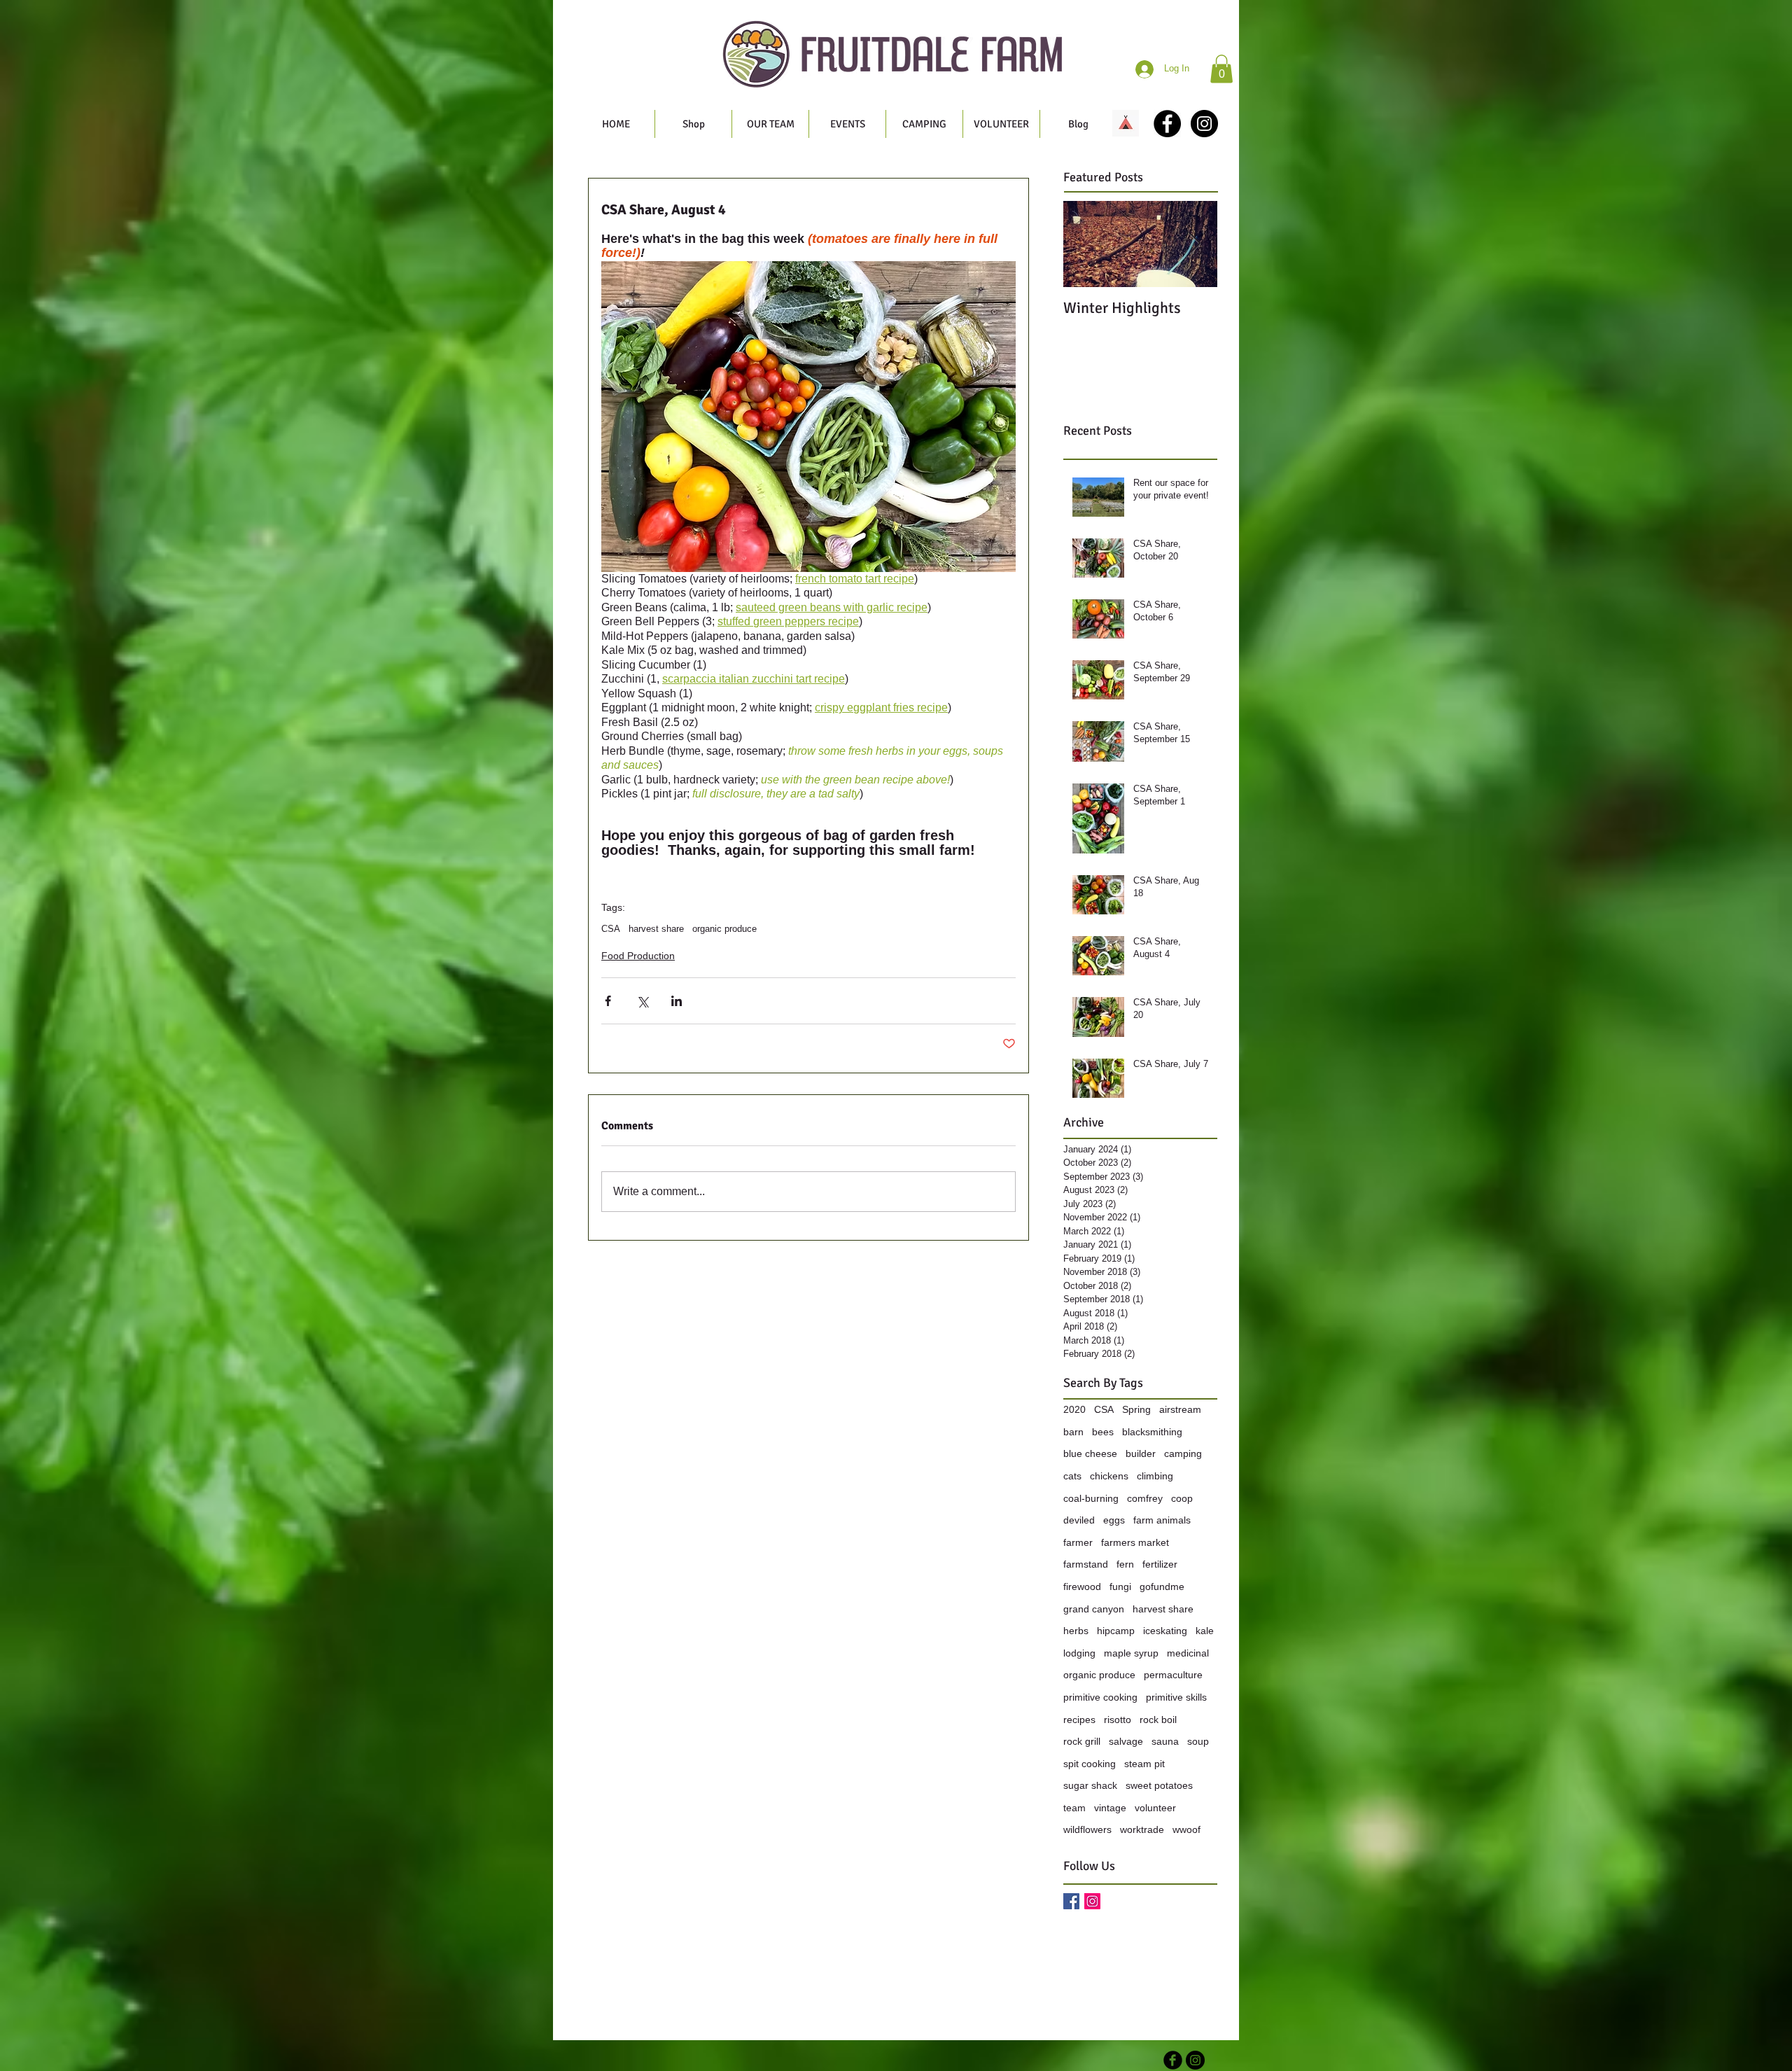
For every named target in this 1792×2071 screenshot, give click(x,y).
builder (1141, 1453)
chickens (1109, 1476)
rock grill (1082, 1741)
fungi (1120, 1587)
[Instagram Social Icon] (1092, 1901)
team (1074, 1808)
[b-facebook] (1173, 2060)
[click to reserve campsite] (1126, 123)
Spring (1136, 1409)
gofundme (1162, 1587)
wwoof (1186, 1829)
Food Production (638, 956)
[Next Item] (1195, 244)
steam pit (1144, 1764)
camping (1183, 1453)
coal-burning (1091, 1498)
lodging (1079, 1653)
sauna (1165, 1741)
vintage (1110, 1808)
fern (1125, 1564)
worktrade (1142, 1829)
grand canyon (1094, 1609)
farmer (1078, 1542)
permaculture (1173, 1675)
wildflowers (1087, 1829)
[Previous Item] (1086, 244)
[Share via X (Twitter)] (642, 1001)
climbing (1155, 1476)
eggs (1114, 1520)
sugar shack (1090, 1785)
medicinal (1188, 1653)
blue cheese (1090, 1453)
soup (1198, 1741)
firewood (1082, 1587)
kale (1205, 1631)
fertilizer (1160, 1564)
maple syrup (1131, 1653)
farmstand (1086, 1564)
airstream (1180, 1409)
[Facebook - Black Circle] (1167, 124)
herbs (1076, 1631)
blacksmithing (1152, 1432)
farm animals (1162, 1520)
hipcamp (1116, 1631)
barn (1073, 1432)
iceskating (1165, 1631)
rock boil (1158, 1720)
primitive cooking (1100, 1697)
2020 (1074, 1409)
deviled (1079, 1520)
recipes (1079, 1720)
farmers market (1135, 1542)
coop (1182, 1498)
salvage (1126, 1741)
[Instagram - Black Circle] (1204, 124)
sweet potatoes (1159, 1785)
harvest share (656, 929)
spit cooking (1090, 1764)
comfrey (1145, 1498)
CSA (611, 929)
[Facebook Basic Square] (1071, 1901)
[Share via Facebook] (608, 1001)
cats (1072, 1476)
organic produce (724, 929)
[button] (1221, 69)
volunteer (1155, 1808)
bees (1103, 1432)
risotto (1118, 1720)
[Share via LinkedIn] (677, 1001)
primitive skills (1176, 1697)
